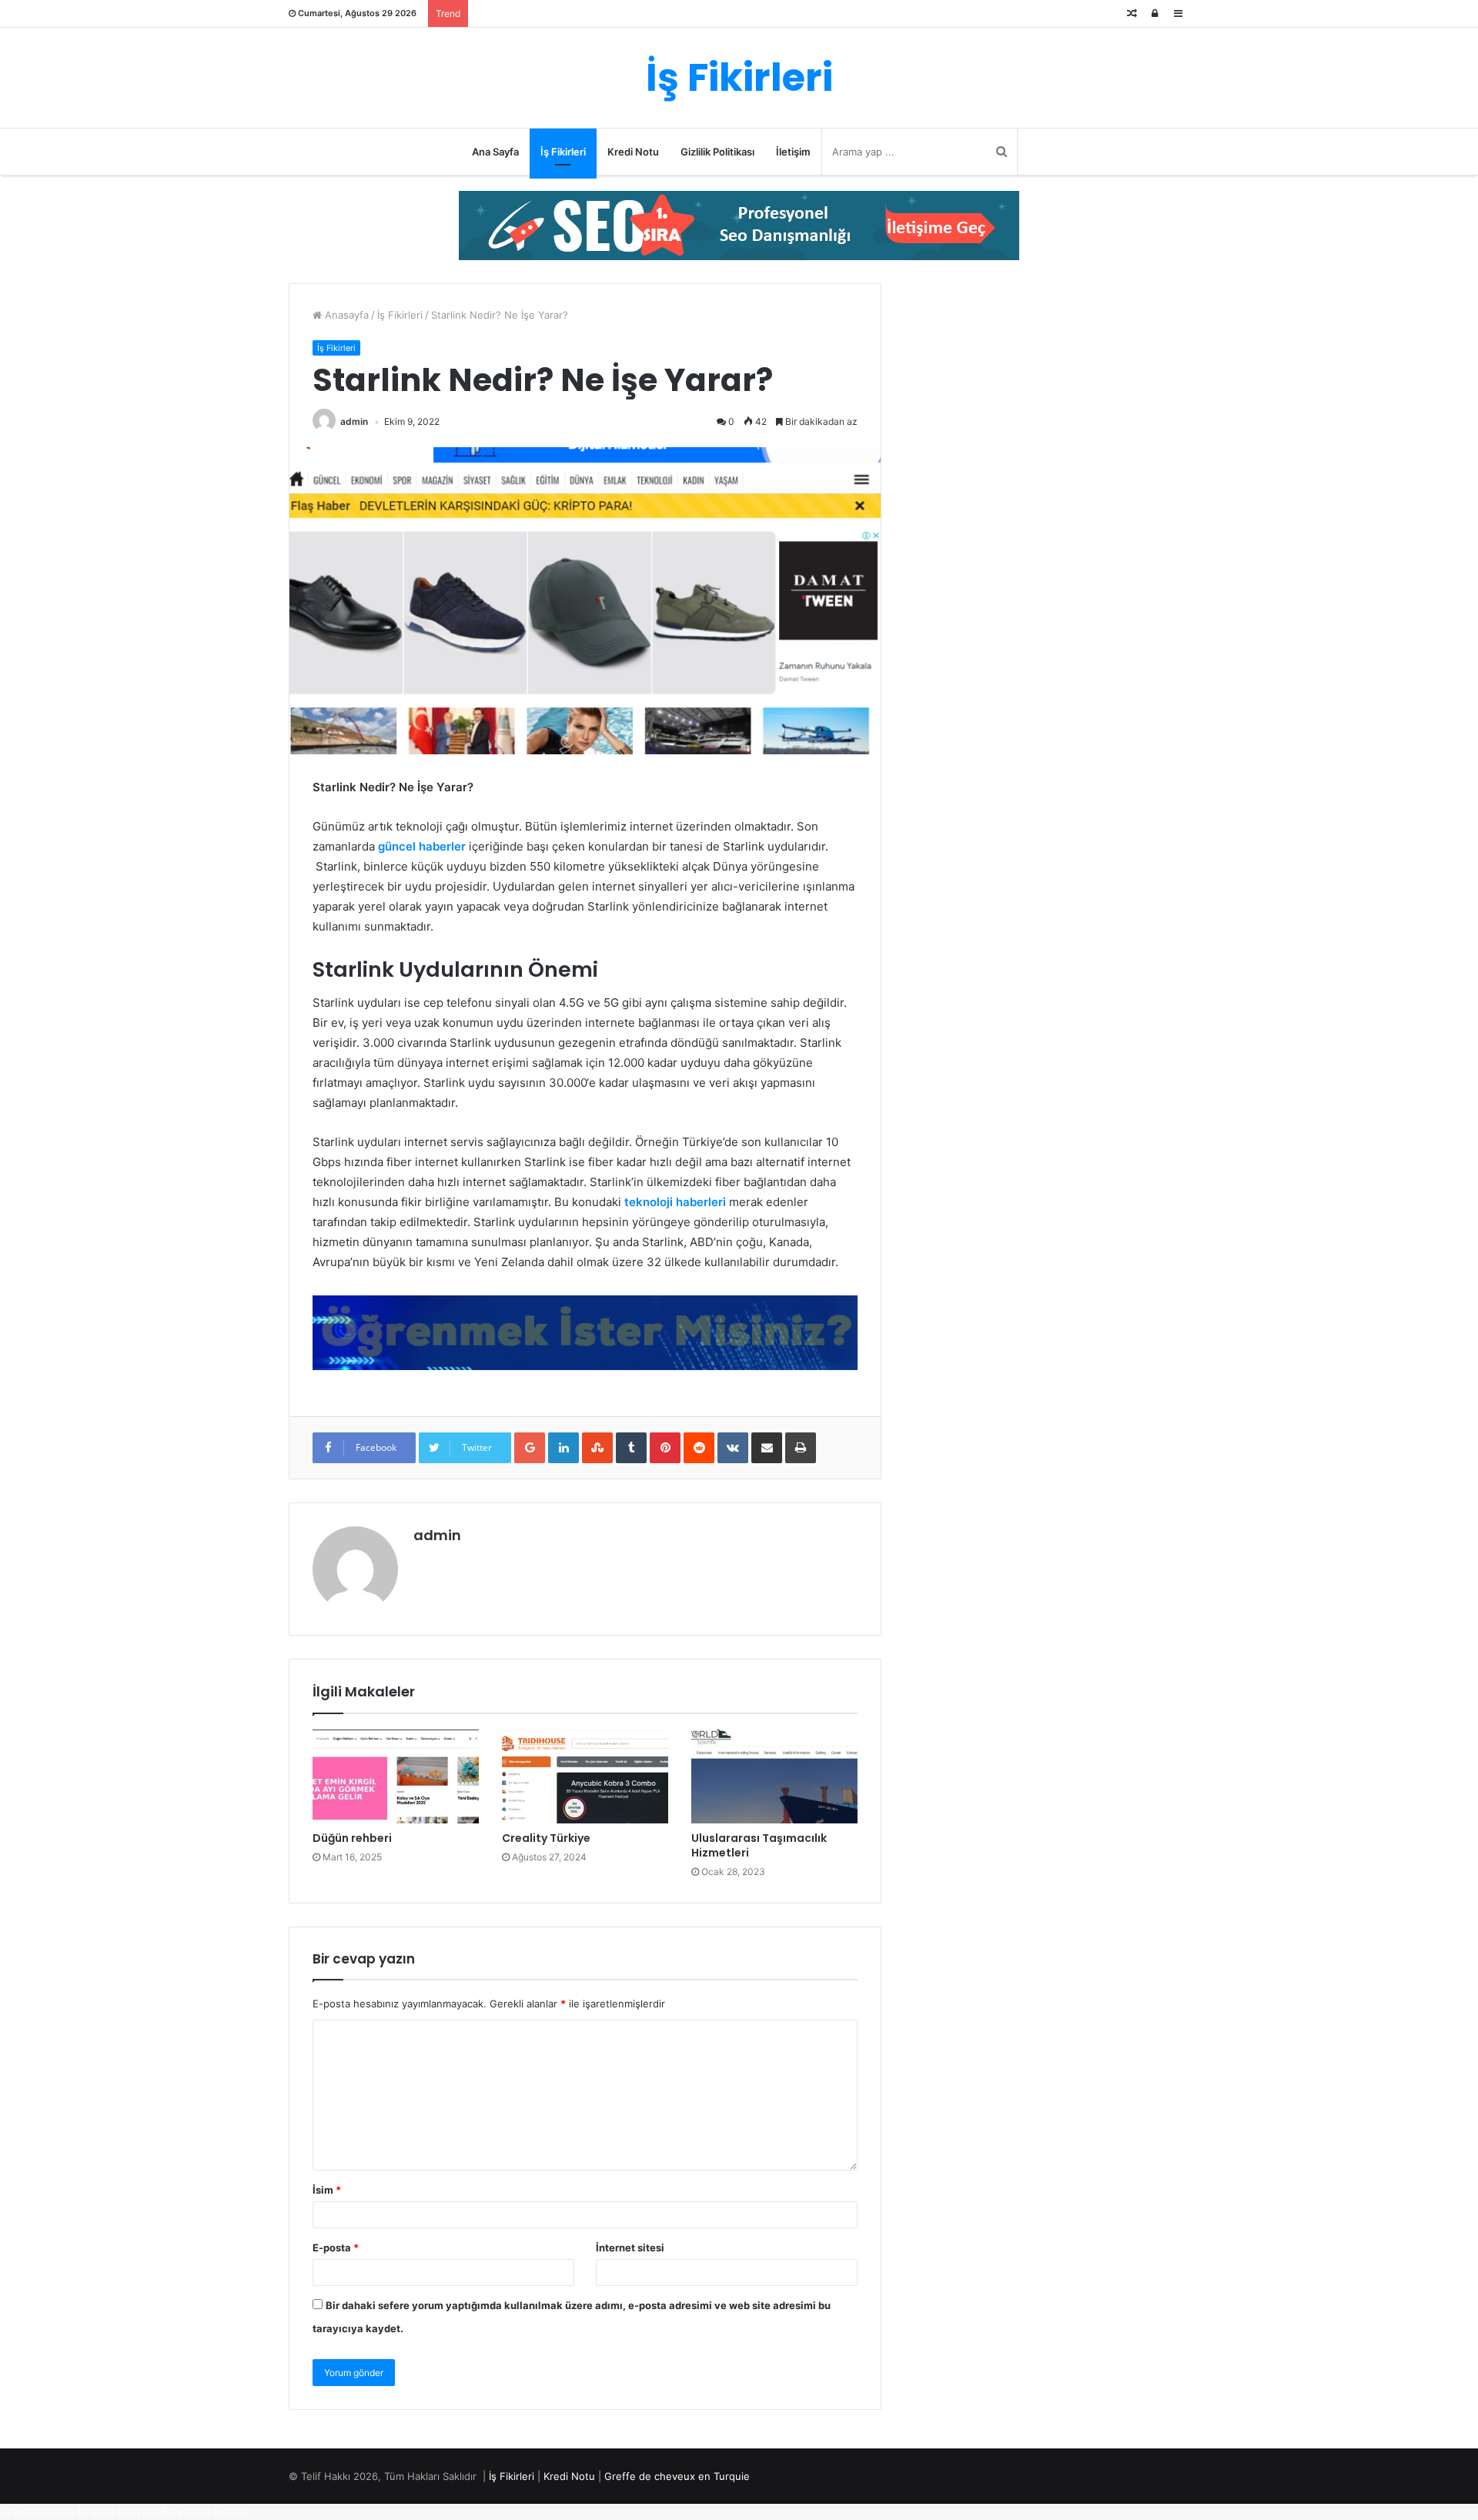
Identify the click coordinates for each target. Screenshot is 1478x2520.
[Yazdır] (801, 1448)
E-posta (336, 2248)
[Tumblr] (631, 1448)
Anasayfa (345, 315)
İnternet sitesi (630, 2248)
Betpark (95, 2512)
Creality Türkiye (546, 1838)
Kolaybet (137, 2512)
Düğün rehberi (352, 1838)
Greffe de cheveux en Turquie (677, 2476)
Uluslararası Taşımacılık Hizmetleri (759, 1845)
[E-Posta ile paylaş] (767, 1448)
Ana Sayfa (495, 152)
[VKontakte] (733, 1448)
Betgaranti (186, 2512)
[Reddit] (699, 1448)
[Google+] (530, 1448)
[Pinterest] (665, 1448)
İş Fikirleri (563, 152)
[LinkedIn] (563, 1448)
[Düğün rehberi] (396, 1776)
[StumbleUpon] (597, 1448)
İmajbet (231, 2512)
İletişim (793, 152)
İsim (327, 2190)
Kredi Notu (633, 152)
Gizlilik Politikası (717, 152)
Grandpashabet (37, 2512)
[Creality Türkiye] (585, 1776)
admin (354, 421)
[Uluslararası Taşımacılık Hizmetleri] (774, 1776)
